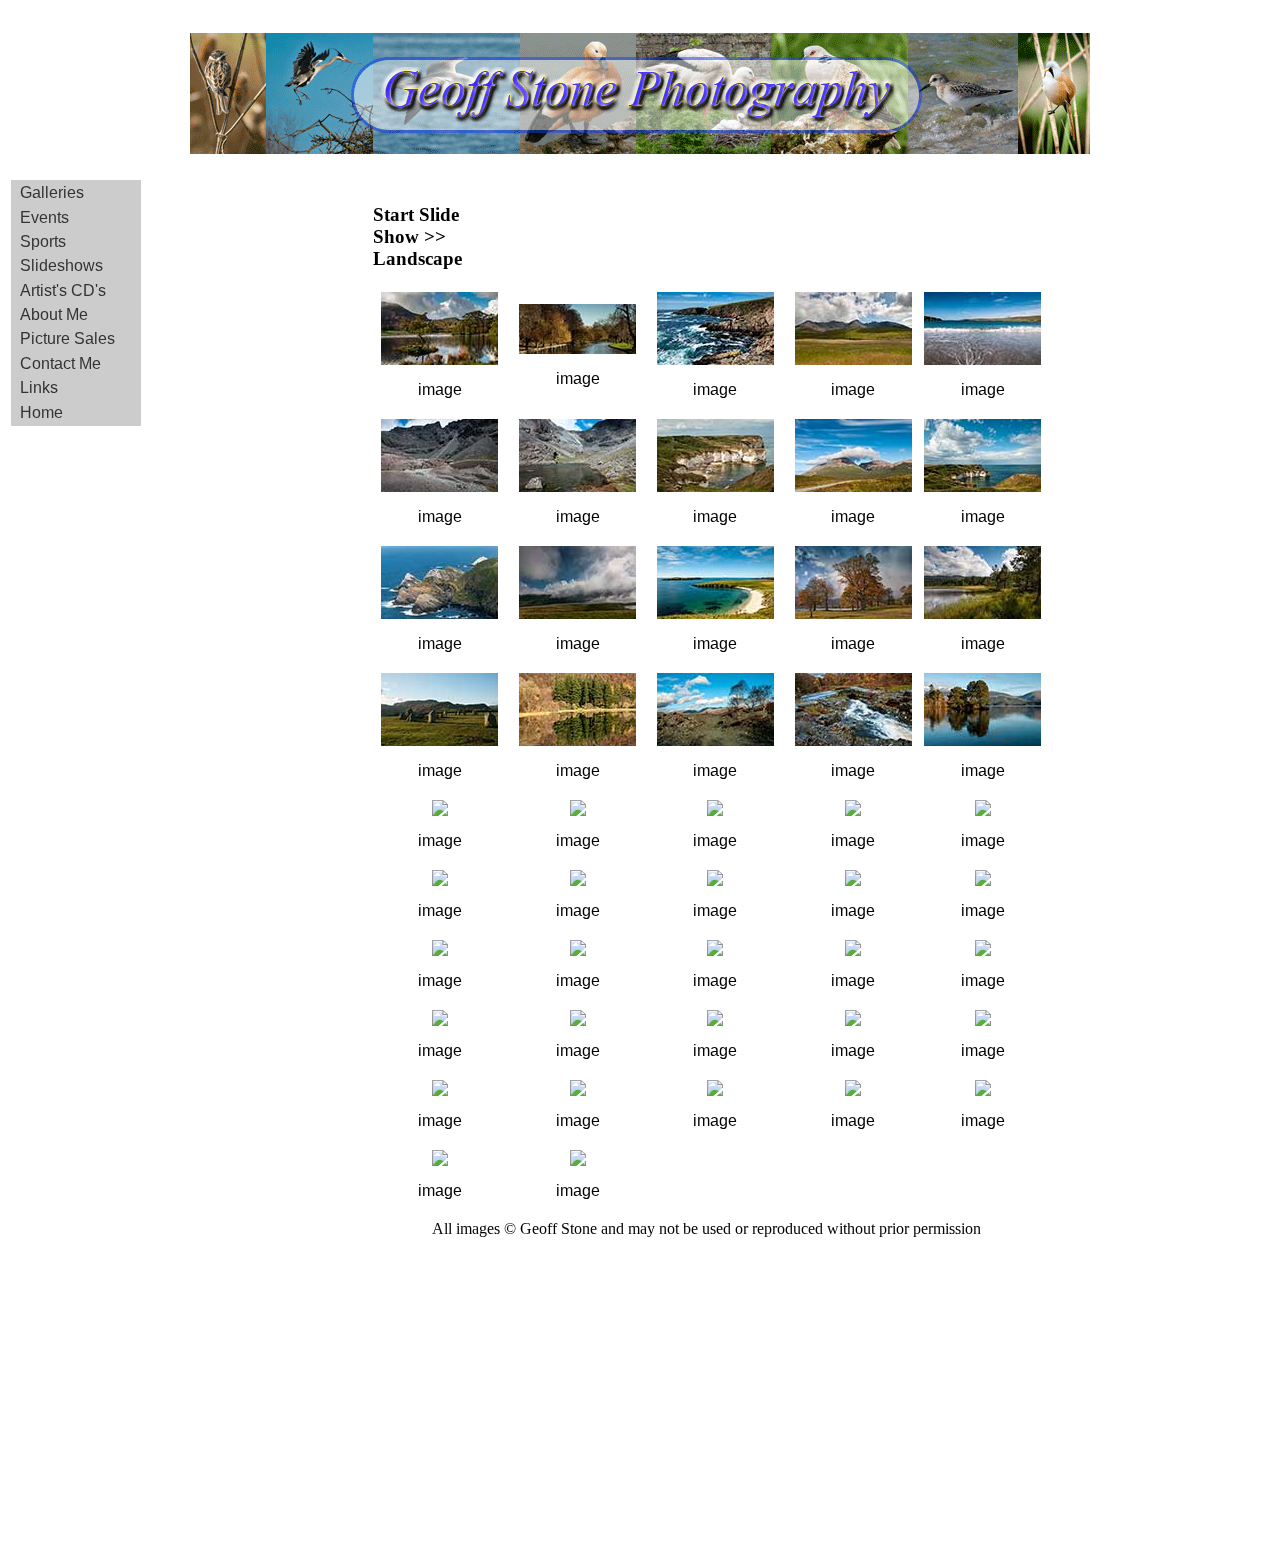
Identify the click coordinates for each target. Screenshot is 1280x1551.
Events (44, 217)
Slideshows (61, 265)
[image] (439, 359)
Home (41, 412)
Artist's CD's (63, 290)
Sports (43, 241)
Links (39, 387)
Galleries (52, 192)
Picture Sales (67, 338)
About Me (54, 314)
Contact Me (60, 363)
